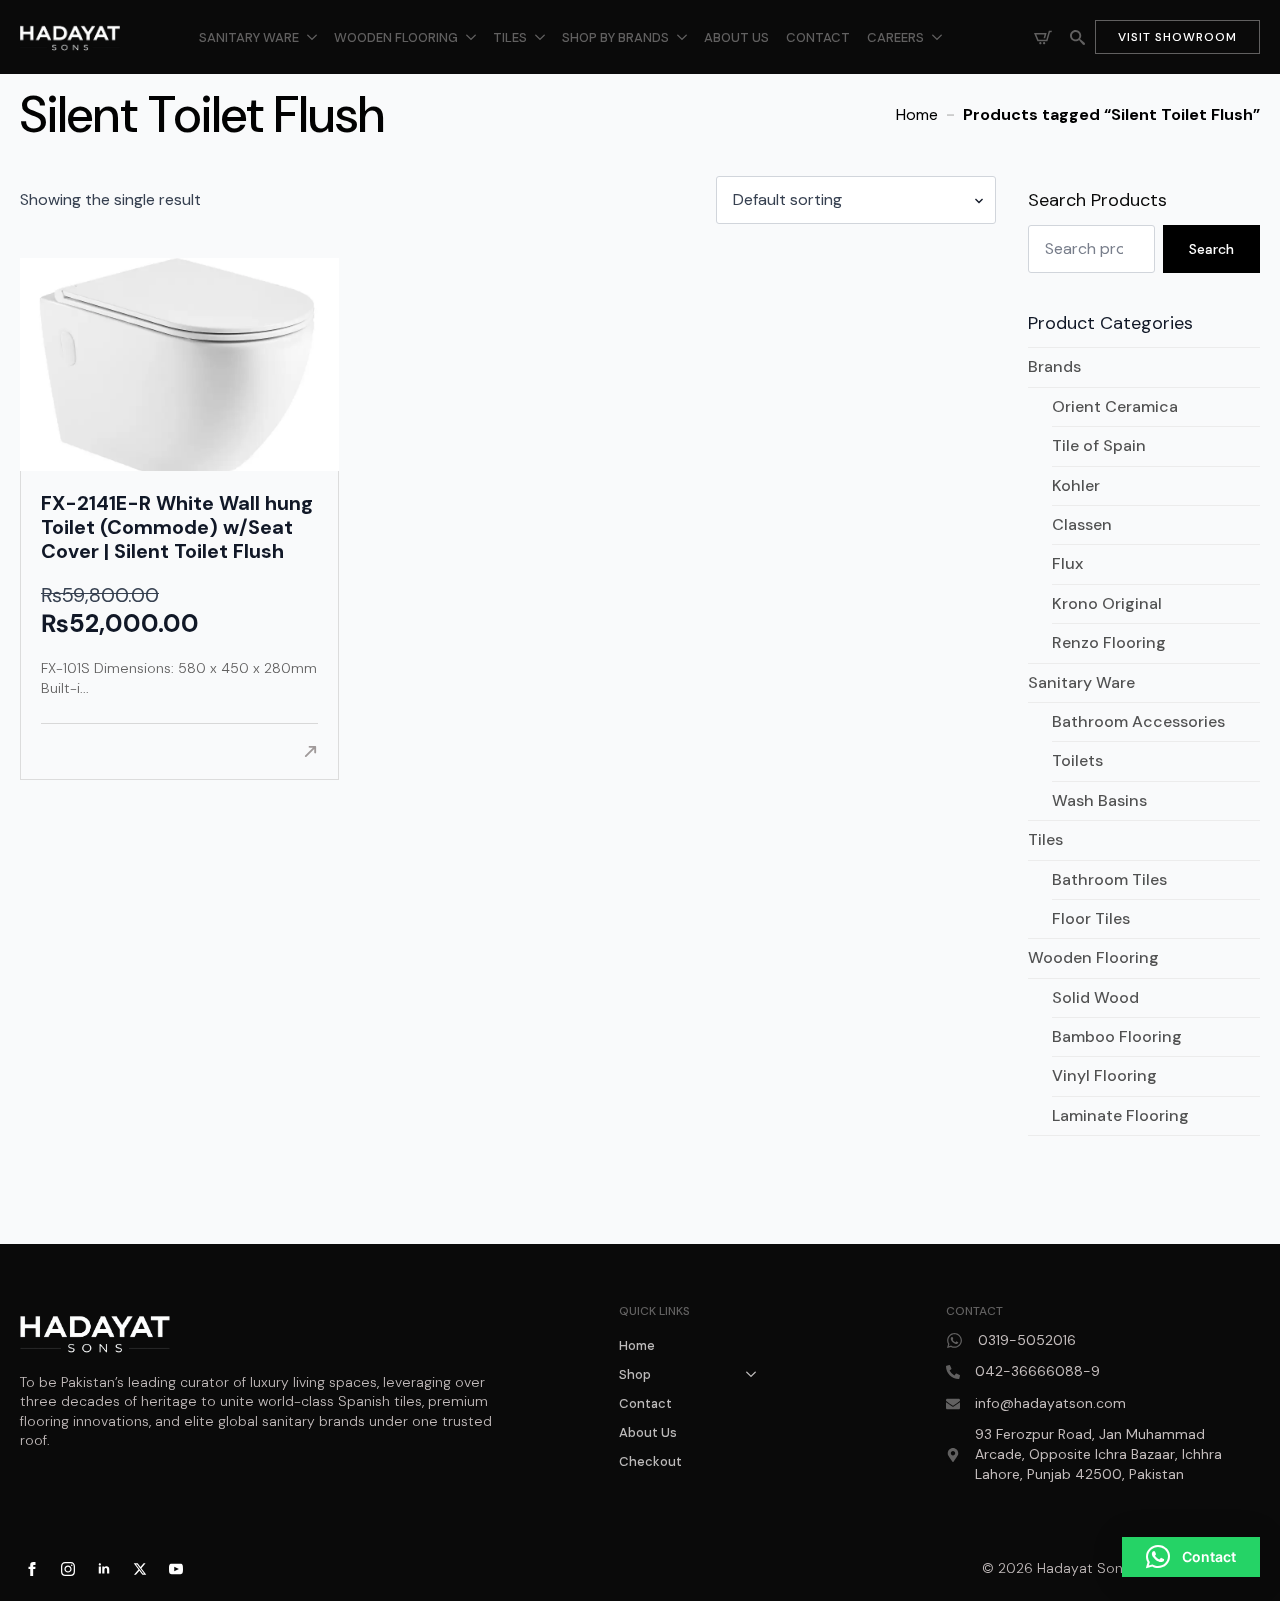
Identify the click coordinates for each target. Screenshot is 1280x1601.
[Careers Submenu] (937, 37)
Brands (1054, 366)
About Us (736, 37)
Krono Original (1107, 603)
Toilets (1077, 760)
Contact (818, 37)
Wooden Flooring (396, 37)
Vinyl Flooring (1104, 1075)
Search (1211, 249)
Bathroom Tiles (1109, 879)
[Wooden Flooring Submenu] (471, 37)
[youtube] (176, 1569)
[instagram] (68, 1569)
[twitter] (140, 1569)
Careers (895, 37)
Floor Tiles (1091, 918)
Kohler (1076, 485)
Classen (1082, 524)
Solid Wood (1095, 997)
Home (917, 114)
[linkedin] (104, 1569)
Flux (1067, 563)
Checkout (650, 1461)
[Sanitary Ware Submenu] (312, 37)
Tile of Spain (1099, 445)
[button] (1191, 1557)
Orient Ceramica (1115, 406)
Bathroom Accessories (1138, 721)
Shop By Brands (615, 37)
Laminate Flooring (1120, 1115)
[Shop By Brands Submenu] (682, 37)
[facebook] (32, 1569)
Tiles (510, 37)
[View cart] (1043, 37)
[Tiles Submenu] (540, 37)
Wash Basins (1099, 800)
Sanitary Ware (249, 37)
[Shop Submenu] (757, 1374)
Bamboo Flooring (1117, 1036)
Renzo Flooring (1109, 642)
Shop (635, 1374)
